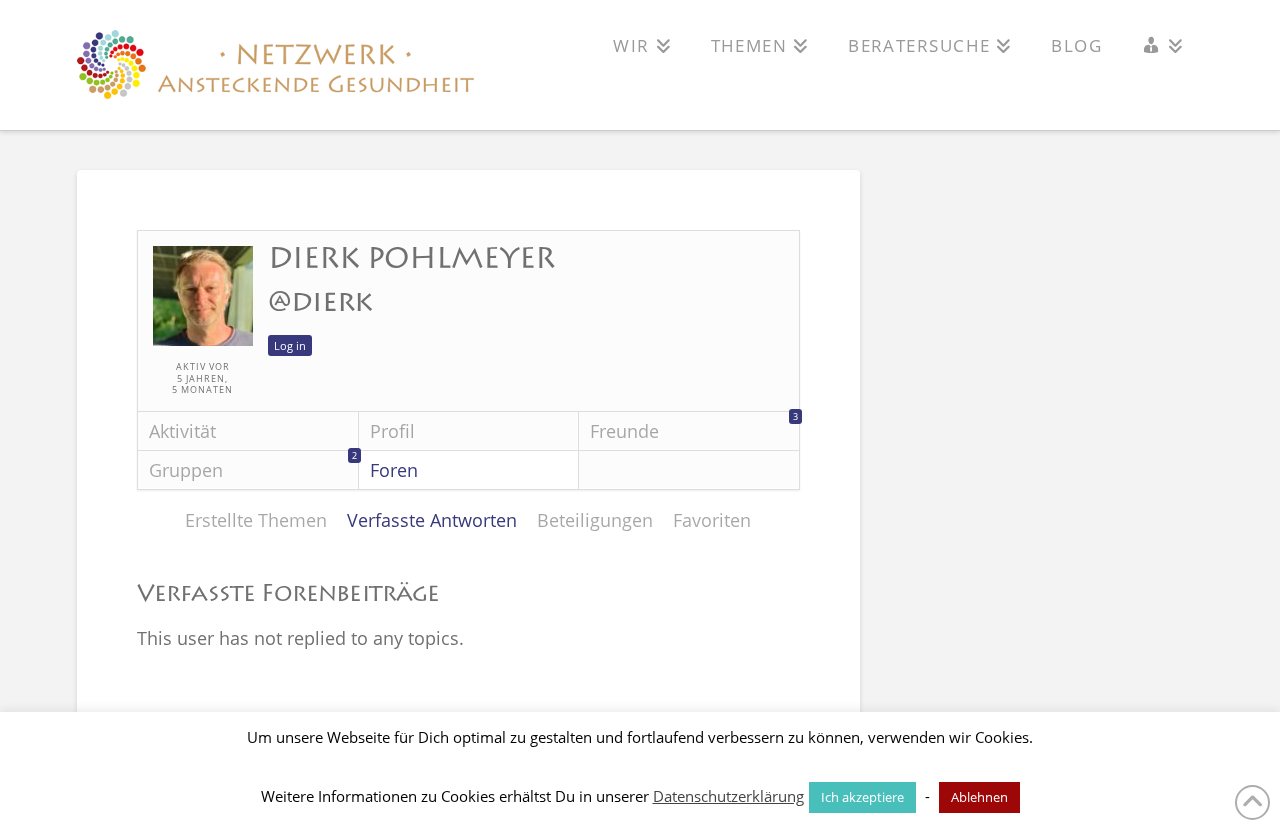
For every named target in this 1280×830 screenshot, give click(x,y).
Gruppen (253, 466)
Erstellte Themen (256, 520)
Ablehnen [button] (979, 797)
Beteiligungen (595, 520)
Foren (394, 470)
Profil (392, 431)
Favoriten (712, 520)
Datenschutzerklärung (728, 796)
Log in (290, 345)
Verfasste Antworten (432, 520)
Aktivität (182, 431)
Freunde (694, 427)
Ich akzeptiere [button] (862, 797)
